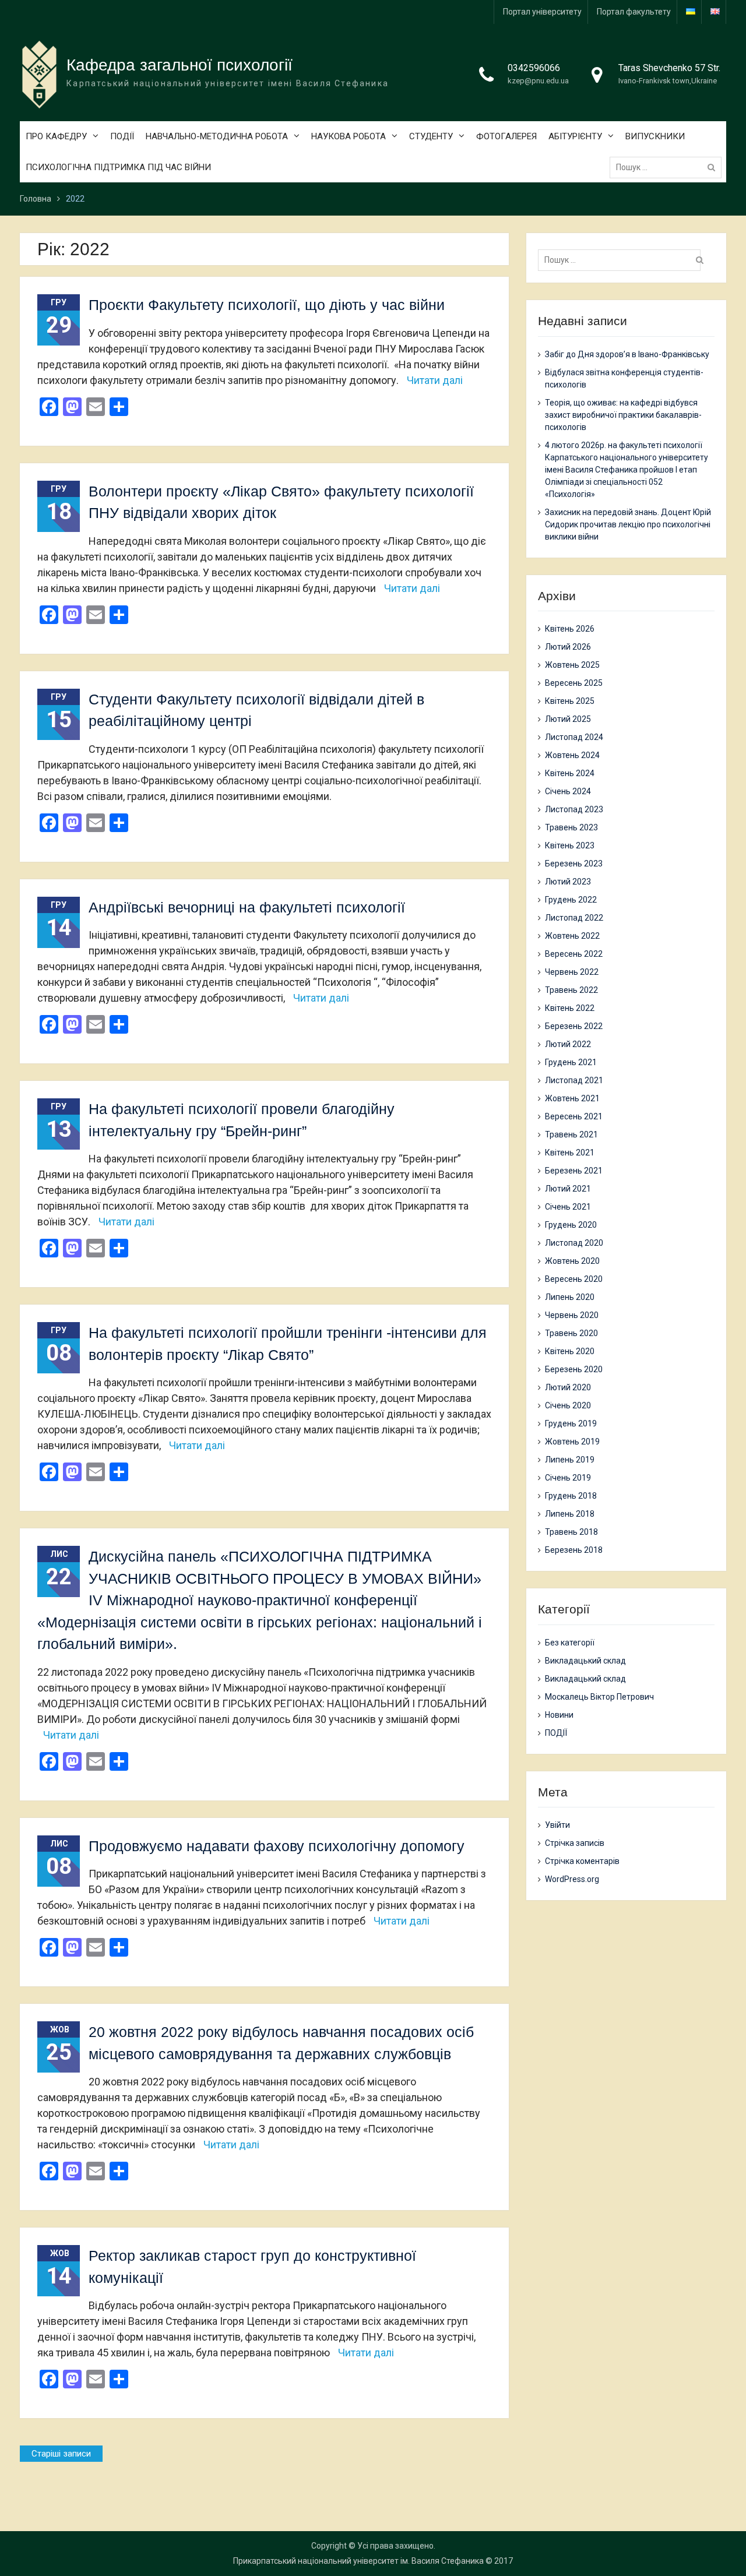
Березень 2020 (574, 1369)
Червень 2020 (572, 1315)
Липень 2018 (570, 1514)
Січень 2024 (568, 791)
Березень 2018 (574, 1550)
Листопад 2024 (574, 737)
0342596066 (534, 68)
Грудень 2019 (571, 1423)
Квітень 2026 (570, 629)
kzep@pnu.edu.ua (538, 81)
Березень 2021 (574, 1171)
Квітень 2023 (570, 845)
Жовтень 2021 (572, 1098)
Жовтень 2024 (572, 755)
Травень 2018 (571, 1532)
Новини (559, 1715)
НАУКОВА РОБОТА (349, 136)
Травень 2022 (571, 990)
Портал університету (542, 12)
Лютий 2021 (568, 1189)
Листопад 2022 (574, 918)
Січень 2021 (568, 1207)
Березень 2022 (574, 1026)
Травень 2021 (571, 1134)
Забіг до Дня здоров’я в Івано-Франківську (627, 354)
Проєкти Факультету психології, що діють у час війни (267, 305)
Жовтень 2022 (572, 936)
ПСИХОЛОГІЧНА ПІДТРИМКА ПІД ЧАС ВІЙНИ (118, 167)
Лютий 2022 (568, 1044)
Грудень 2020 (571, 1225)
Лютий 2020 (568, 1387)
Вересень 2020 (574, 1279)
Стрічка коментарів (582, 1861)
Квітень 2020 (570, 1351)
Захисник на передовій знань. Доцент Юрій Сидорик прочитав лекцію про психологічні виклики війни (628, 524)
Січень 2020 (568, 1405)
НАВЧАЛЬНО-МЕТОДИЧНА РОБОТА (217, 136)
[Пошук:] (668, 167)
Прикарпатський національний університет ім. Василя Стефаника (358, 2561)
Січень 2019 (568, 1478)
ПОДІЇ (122, 136)
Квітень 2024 (570, 773)
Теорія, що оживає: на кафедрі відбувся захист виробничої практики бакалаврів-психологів (623, 415)
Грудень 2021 (571, 1062)
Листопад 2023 (574, 809)
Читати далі (435, 380)
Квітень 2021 (570, 1153)
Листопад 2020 (574, 1243)
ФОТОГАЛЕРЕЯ (506, 136)
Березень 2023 (574, 864)
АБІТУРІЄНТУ (575, 136)
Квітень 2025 (570, 701)
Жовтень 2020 (572, 1261)
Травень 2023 (571, 827)
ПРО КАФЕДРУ (56, 136)
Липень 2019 (570, 1460)
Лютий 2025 (568, 719)
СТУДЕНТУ (431, 136)
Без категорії (570, 1643)
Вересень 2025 (574, 683)
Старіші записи (61, 2454)
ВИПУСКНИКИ (655, 136)
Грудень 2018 (571, 1496)
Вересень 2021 (574, 1116)
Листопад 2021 (574, 1080)
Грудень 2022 (571, 900)
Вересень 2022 (574, 954)
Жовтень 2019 (572, 1442)
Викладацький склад (585, 1661)
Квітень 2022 (570, 1008)
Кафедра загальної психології (180, 65)
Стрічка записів (575, 1843)
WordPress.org (572, 1879)
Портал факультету (634, 12)
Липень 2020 (570, 1297)
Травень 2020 (571, 1333)
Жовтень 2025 (572, 665)
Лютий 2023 (568, 882)
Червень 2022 (572, 972)
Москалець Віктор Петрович (599, 1697)
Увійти (557, 1825)
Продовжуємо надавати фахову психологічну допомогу (277, 1846)
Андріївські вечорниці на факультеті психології (247, 907)
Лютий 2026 (568, 647)
